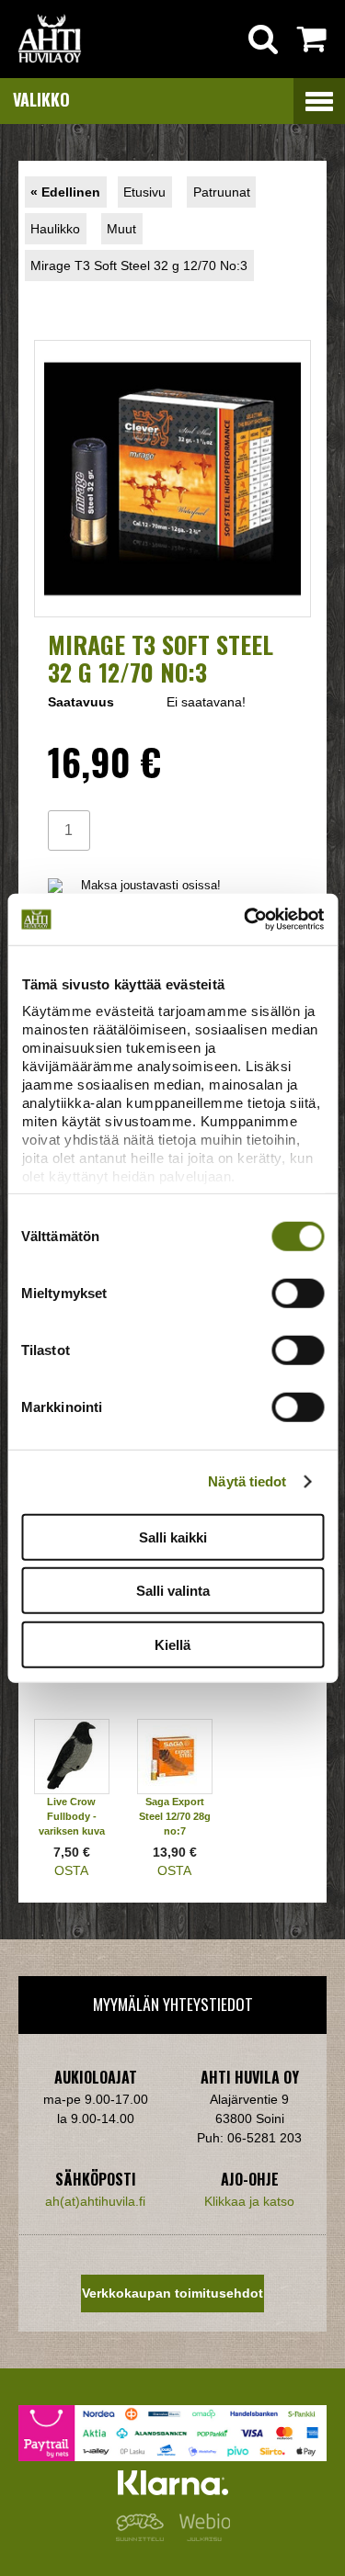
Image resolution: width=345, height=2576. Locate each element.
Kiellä (172, 1644)
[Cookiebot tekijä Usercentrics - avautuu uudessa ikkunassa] (246, 920)
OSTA (71, 1870)
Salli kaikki (173, 1537)
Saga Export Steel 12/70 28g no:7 (175, 1816)
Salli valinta (173, 1591)
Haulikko (55, 229)
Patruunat (222, 192)
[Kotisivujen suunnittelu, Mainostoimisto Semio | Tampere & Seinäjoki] (144, 2536)
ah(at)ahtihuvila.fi (95, 2201)
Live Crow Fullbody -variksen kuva (72, 1816)
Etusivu (144, 192)
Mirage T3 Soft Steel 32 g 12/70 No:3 (139, 266)
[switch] (298, 1293)
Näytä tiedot (247, 1481)
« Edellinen (65, 192)
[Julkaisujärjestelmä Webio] (201, 2536)
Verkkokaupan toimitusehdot (172, 2293)
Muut (121, 229)
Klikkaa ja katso (249, 2201)
